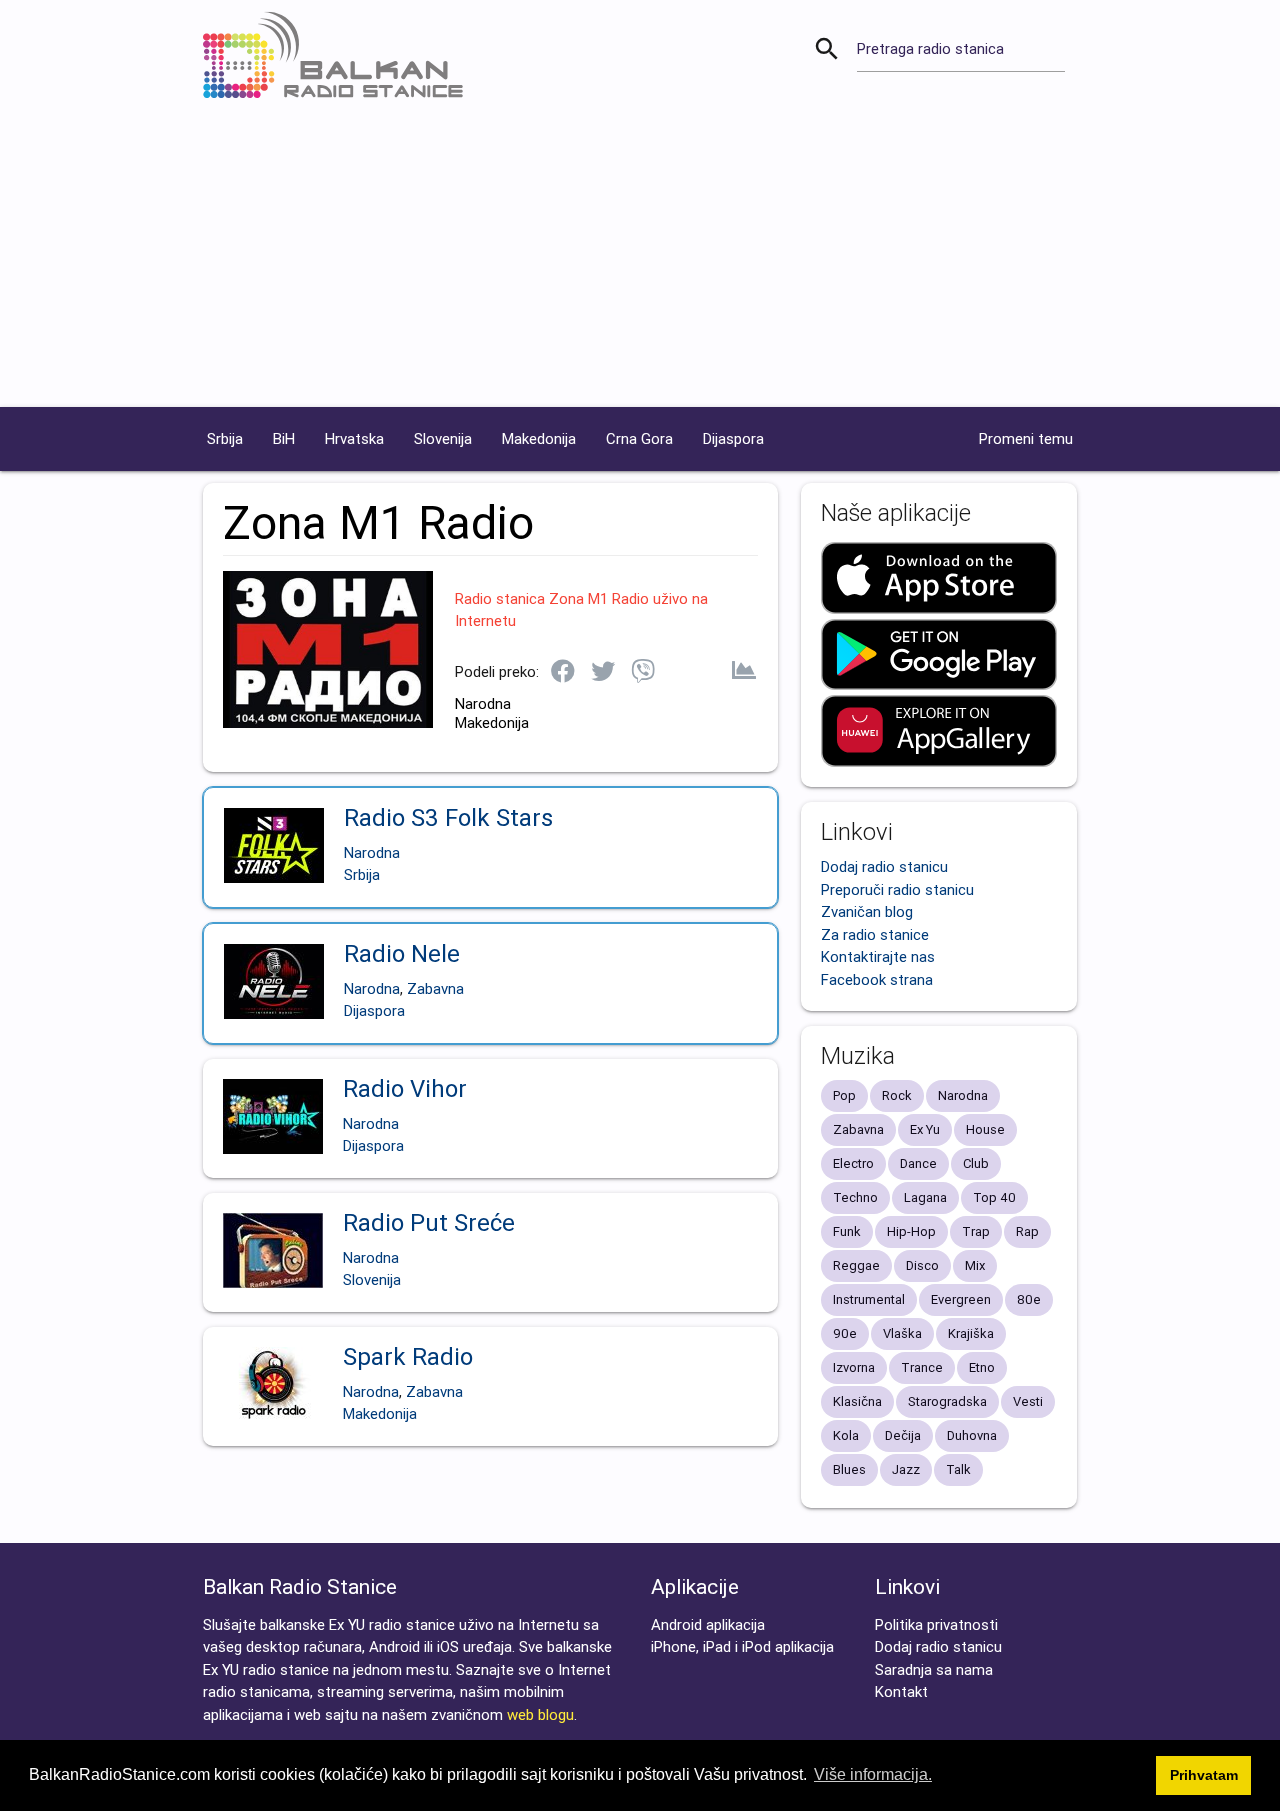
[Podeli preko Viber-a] (643, 673)
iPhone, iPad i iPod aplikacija (742, 1646)
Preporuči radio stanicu (897, 889)
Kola (846, 1435)
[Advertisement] (640, 257)
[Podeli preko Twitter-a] (603, 673)
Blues (849, 1469)
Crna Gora (639, 438)
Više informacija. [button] (873, 1774)
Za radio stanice (875, 934)
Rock (897, 1095)
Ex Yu (925, 1129)
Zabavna (435, 988)
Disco (922, 1265)
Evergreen (961, 1299)
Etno (982, 1367)
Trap (976, 1231)
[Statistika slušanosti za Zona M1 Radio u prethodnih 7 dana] (744, 672)
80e (1029, 1299)
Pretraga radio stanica (930, 48)
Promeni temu (1026, 438)
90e (845, 1333)
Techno (855, 1197)
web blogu (540, 1714)
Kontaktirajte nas (878, 956)
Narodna (483, 703)
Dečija (903, 1435)
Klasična (857, 1401)
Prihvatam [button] (1204, 1775)
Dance (918, 1163)
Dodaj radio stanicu (884, 866)
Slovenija (443, 438)
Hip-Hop (911, 1231)
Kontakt (901, 1691)
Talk (958, 1469)
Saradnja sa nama (934, 1669)
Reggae (856, 1265)
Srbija (225, 438)
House (985, 1129)
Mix (975, 1265)
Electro (853, 1163)
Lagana (925, 1197)
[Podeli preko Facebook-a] (563, 673)
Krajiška (971, 1333)
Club (976, 1163)
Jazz (906, 1469)
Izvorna (854, 1367)
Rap (1027, 1231)
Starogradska (947, 1401)
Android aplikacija (708, 1624)
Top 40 (994, 1197)
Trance (922, 1367)
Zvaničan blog (867, 911)
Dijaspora (733, 438)
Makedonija (539, 438)
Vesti (1028, 1401)
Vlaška (902, 1333)
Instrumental (869, 1299)
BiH (284, 438)
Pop (844, 1095)
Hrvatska (354, 438)
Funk (847, 1231)
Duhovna (972, 1435)
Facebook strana (877, 979)
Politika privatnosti (936, 1624)
